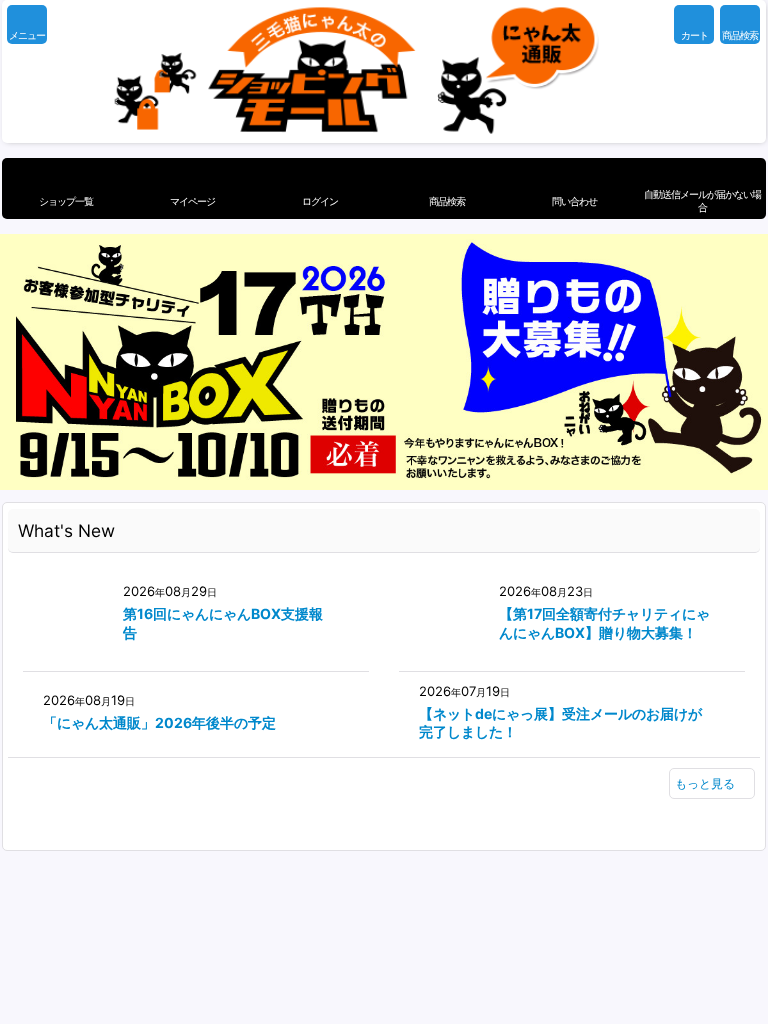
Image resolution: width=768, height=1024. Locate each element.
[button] (27, 24)
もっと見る (705, 783)
